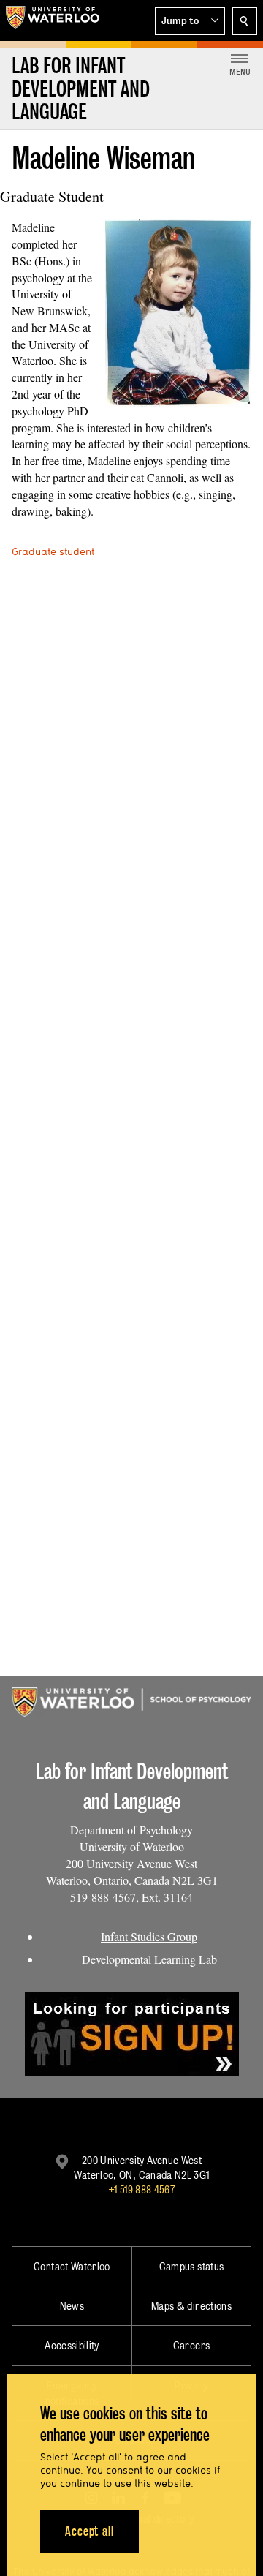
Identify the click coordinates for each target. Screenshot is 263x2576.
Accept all (89, 2531)
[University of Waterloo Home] (53, 20)
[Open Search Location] (245, 21)
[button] (190, 21)
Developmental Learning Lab (149, 1959)
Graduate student (53, 551)
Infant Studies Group (149, 1936)
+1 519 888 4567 (142, 2189)
